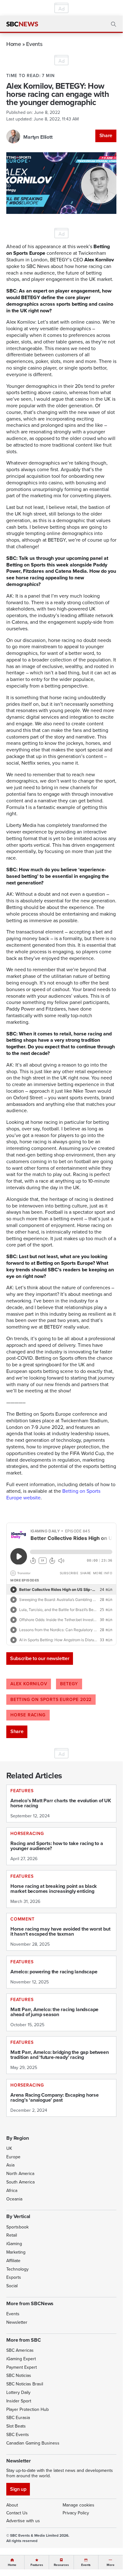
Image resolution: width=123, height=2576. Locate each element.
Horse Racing (28, 1715)
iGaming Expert (21, 2359)
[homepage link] (22, 24)
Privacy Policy (76, 2513)
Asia (10, 2165)
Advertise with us (23, 2521)
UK (9, 2148)
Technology (17, 2269)
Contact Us (17, 2513)
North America (20, 2174)
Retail (12, 2235)
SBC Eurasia (18, 2418)
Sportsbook (17, 2227)
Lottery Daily (18, 2392)
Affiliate (13, 2261)
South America (20, 2182)
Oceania (14, 2199)
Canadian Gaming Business (33, 2443)
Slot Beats (16, 2426)
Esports (14, 2277)
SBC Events (18, 2435)
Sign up (18, 2489)
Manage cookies (78, 2505)
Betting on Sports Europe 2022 (51, 1700)
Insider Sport (19, 2401)
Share (106, 135)
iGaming (14, 2244)
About (12, 2505)
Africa (12, 2191)
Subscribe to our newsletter (40, 1658)
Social (12, 2286)
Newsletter (17, 2322)
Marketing (16, 2252)
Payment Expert (22, 2367)
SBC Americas (20, 2350)
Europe (13, 2157)
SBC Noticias (19, 2375)
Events (34, 44)
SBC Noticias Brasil (25, 2384)
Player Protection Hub (28, 2409)
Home (14, 44)
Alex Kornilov (29, 1684)
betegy (69, 1684)
